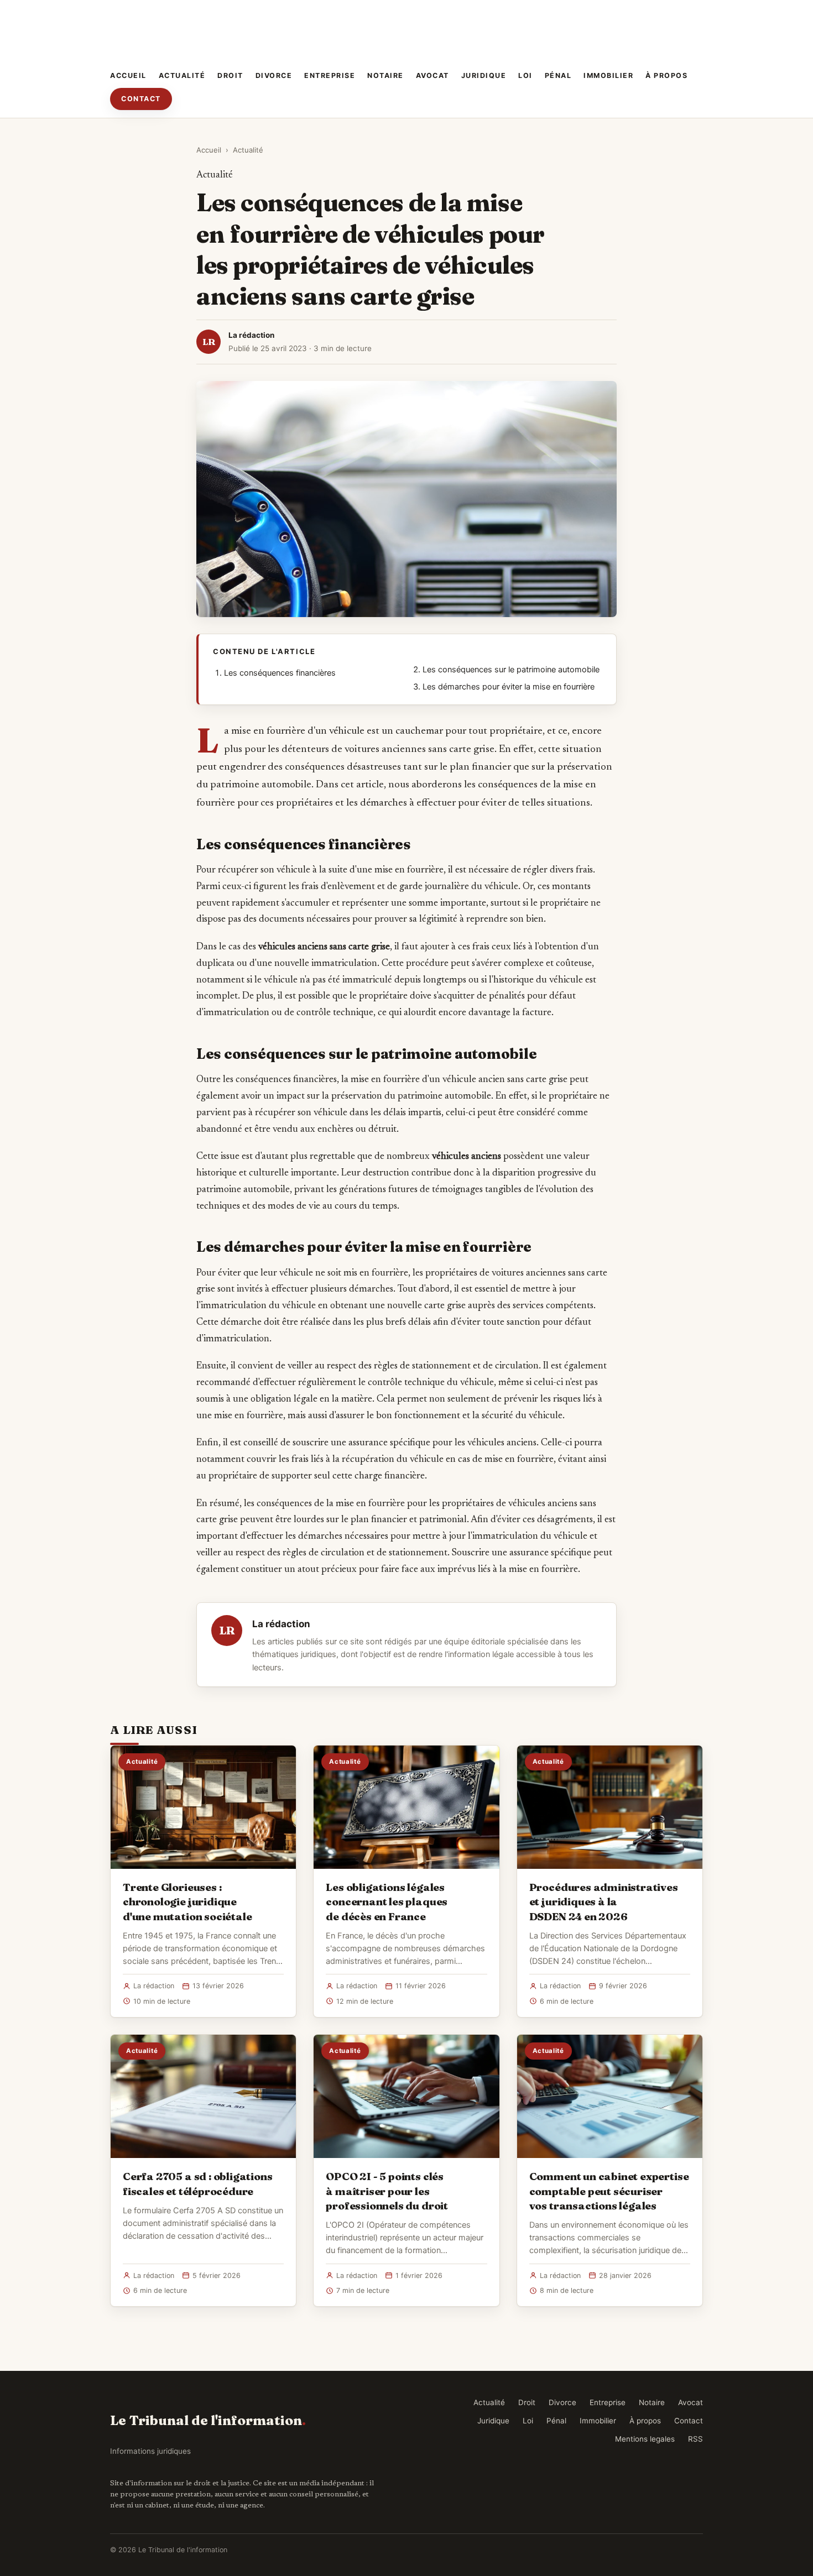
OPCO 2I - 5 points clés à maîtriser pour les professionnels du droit (387, 2191)
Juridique (484, 75)
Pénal (558, 75)
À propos (666, 75)
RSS (695, 2439)
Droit (230, 75)
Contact (141, 99)
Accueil (128, 75)
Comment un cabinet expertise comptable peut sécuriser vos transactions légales (609, 2191)
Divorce (274, 75)
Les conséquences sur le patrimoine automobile (511, 670)
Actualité (182, 75)
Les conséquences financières (280, 673)
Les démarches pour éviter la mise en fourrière (509, 687)
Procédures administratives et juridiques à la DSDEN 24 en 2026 (604, 1901)
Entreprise (330, 75)
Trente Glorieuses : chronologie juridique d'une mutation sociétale (187, 1901)
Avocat (432, 75)
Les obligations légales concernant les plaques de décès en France (387, 1901)
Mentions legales (645, 2439)
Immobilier (608, 75)
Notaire (385, 75)
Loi (525, 75)
